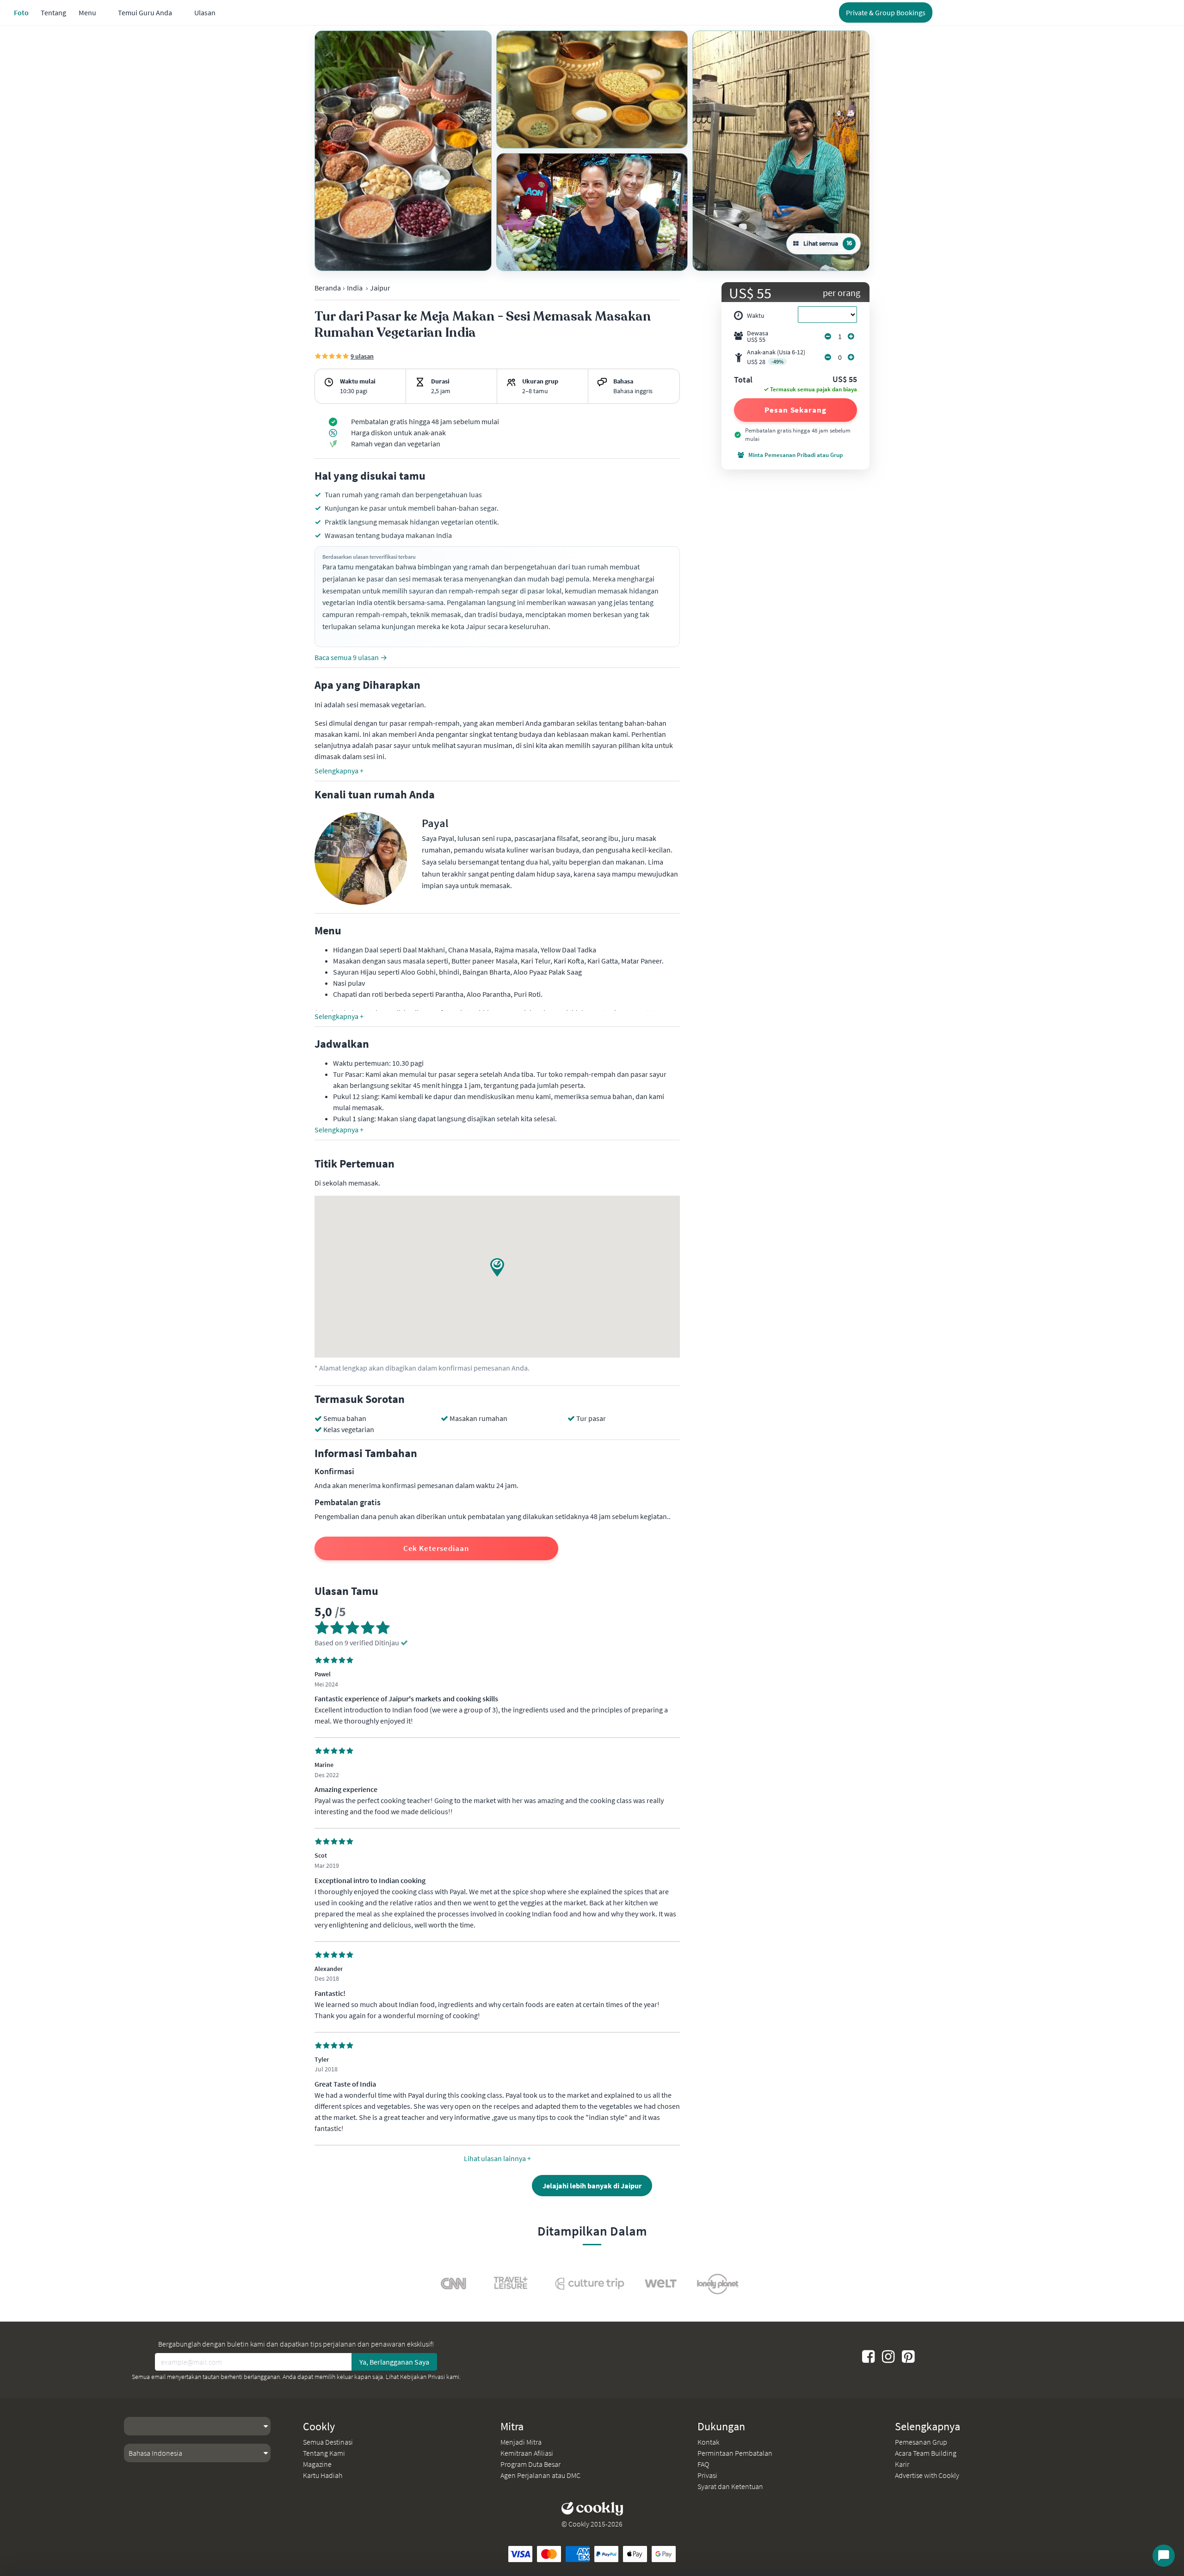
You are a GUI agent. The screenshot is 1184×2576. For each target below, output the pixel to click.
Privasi (707, 2475)
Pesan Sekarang (795, 410)
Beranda (328, 288)
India (355, 288)
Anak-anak (776, 357)
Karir (902, 2464)
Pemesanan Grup (921, 2442)
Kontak (708, 2442)
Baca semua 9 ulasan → (351, 657)
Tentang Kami (324, 2453)
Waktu (756, 315)
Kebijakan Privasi (422, 2377)
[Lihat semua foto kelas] (403, 151)
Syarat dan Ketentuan (730, 2486)
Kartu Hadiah (323, 2475)
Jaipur (380, 288)
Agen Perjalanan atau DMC (540, 2475)
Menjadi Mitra (521, 2442)
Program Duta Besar (530, 2464)
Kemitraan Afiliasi (527, 2453)
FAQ (703, 2464)
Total (743, 380)
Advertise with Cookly (927, 2475)
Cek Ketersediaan (436, 1548)
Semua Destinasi (328, 2442)
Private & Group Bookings (886, 12)
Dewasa (758, 336)
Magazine (317, 2464)
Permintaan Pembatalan (735, 2453)
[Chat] (1164, 2556)
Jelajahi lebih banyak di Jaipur (592, 2186)
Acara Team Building (926, 2453)
